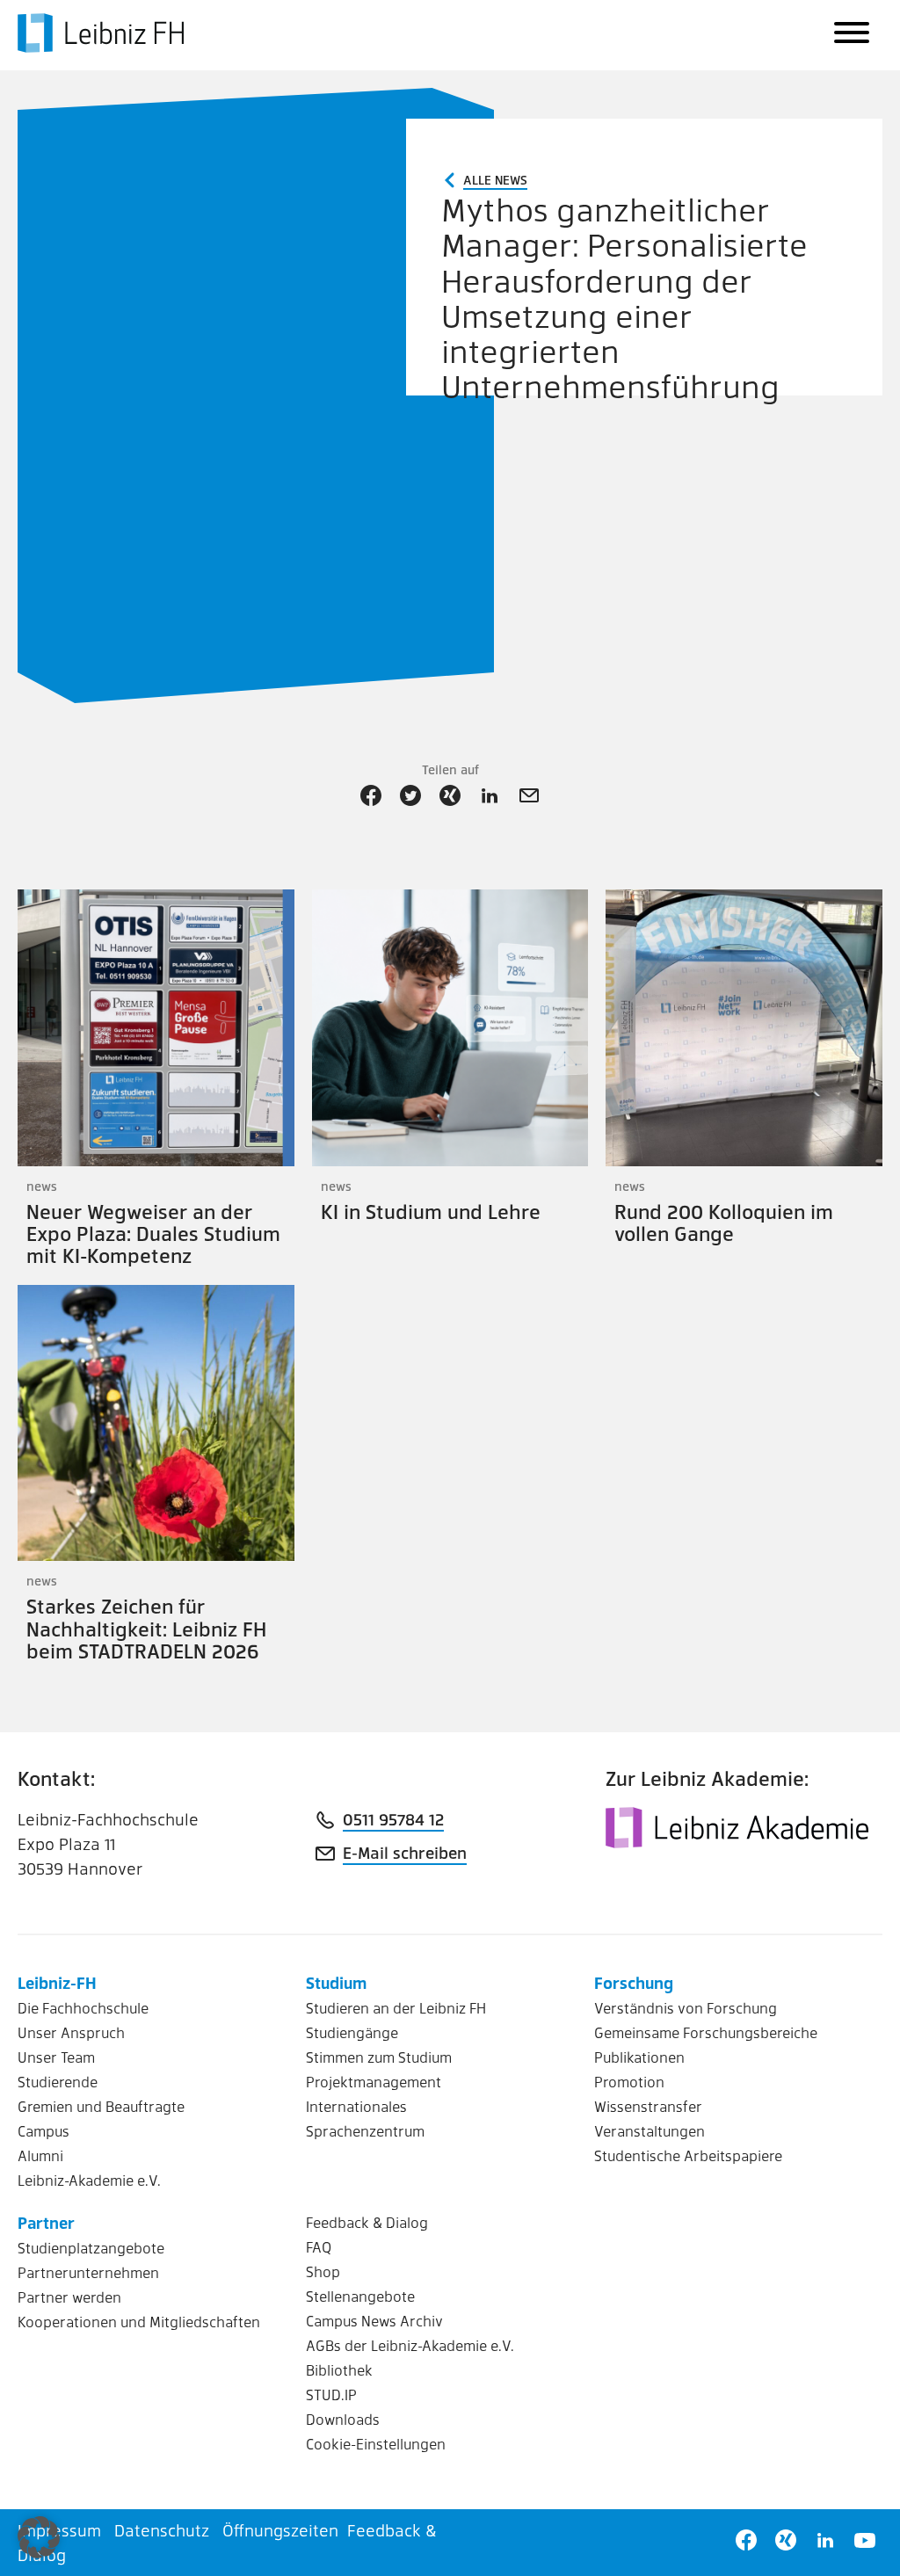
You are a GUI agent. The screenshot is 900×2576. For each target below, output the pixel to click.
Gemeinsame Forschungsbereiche (706, 2032)
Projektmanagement (374, 2082)
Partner (46, 2222)
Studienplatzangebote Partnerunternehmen (91, 2260)
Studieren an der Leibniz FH (396, 2008)
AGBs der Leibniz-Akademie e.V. (410, 2345)
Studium (336, 1982)
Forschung (634, 1982)
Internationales (356, 2106)
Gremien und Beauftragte (101, 2106)
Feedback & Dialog (367, 2222)
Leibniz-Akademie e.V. (89, 2180)
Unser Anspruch (71, 2032)
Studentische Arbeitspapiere (688, 2155)
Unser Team (56, 2057)
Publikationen (639, 2057)
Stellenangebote (360, 2296)
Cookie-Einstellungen (376, 2444)
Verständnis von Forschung (686, 2008)
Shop (323, 2271)
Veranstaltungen (650, 2131)
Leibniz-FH (57, 1982)
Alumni (40, 2155)
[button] (39, 2537)
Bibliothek (339, 2370)
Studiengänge (352, 2032)
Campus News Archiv (374, 2321)
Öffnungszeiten (280, 2530)
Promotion (629, 2082)
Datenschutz (162, 2530)
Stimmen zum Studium (379, 2057)
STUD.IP (331, 2395)
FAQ (319, 2247)
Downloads (343, 2419)
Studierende (58, 2082)
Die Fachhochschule (83, 2008)
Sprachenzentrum (365, 2131)
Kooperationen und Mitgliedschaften (139, 2322)
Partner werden (69, 2297)
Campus (44, 2131)
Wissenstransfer (648, 2106)
